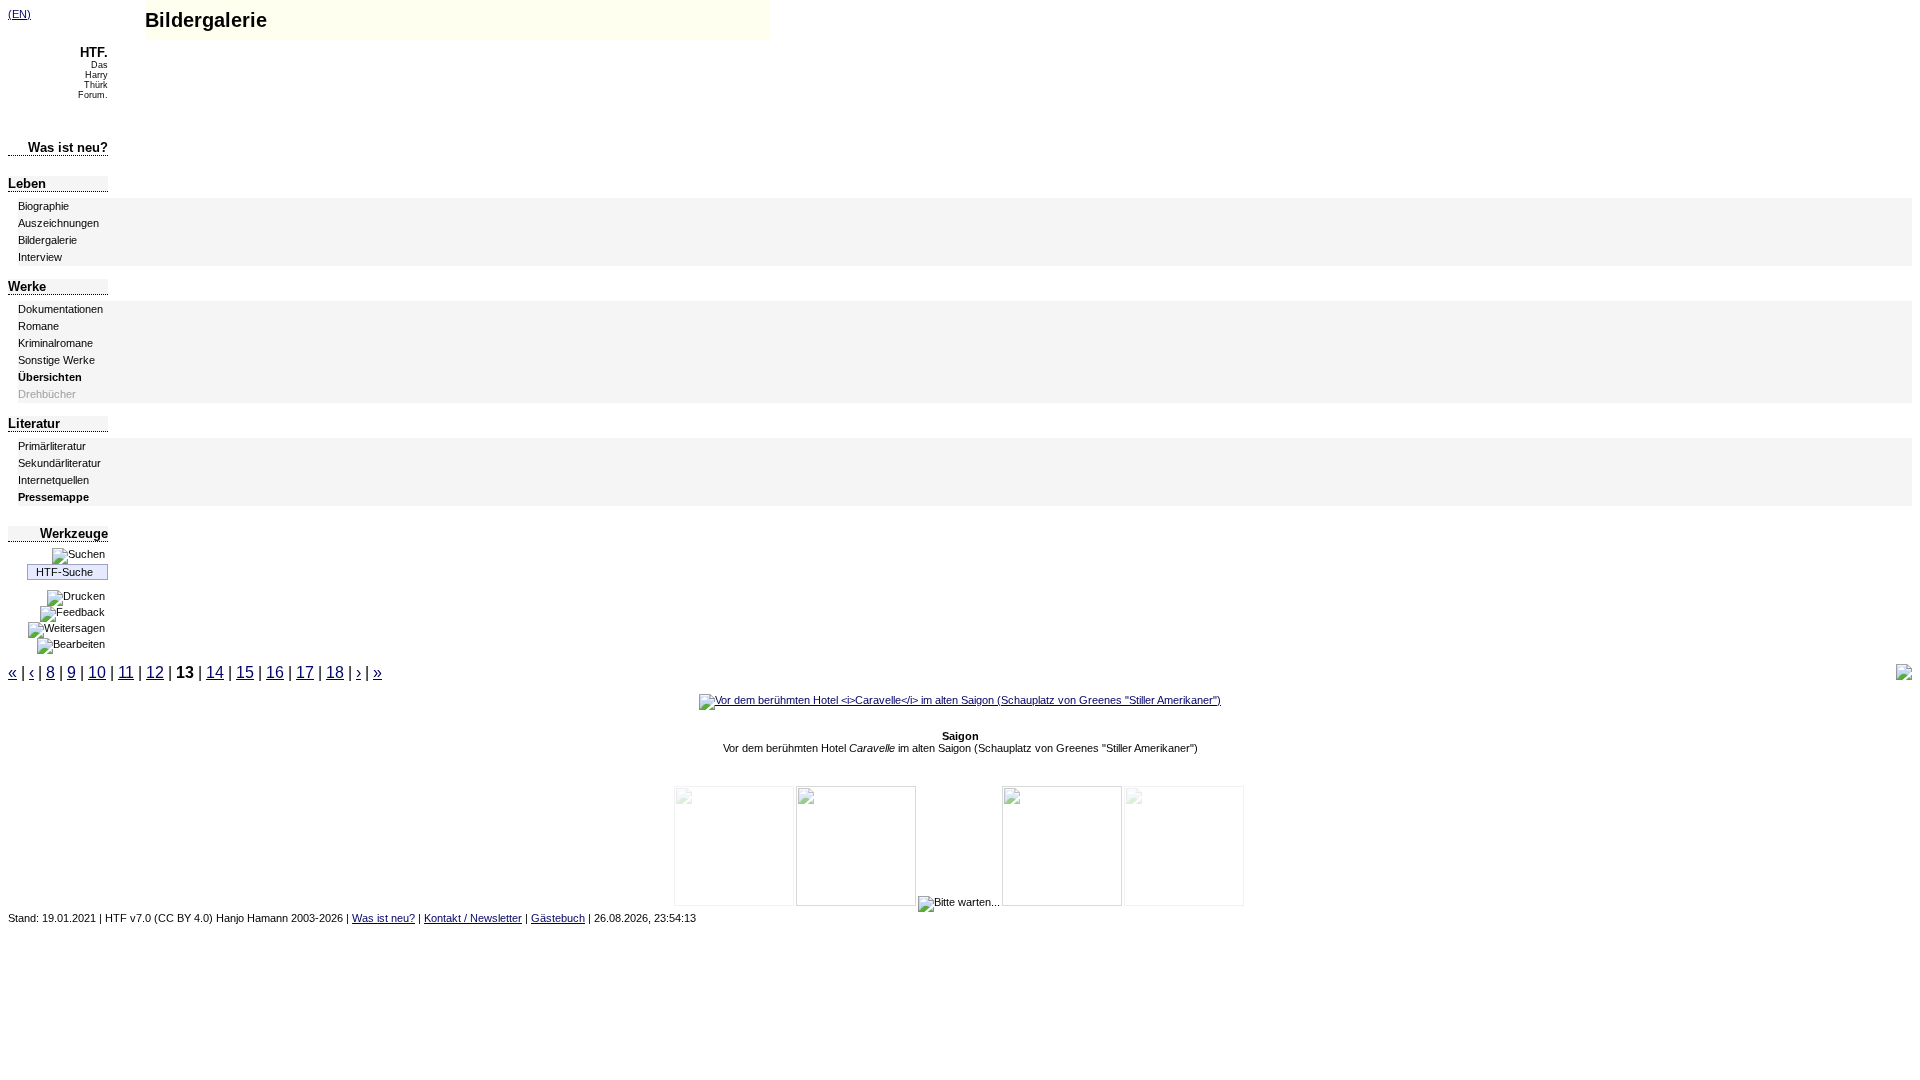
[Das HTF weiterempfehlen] (66, 628)
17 (305, 672)
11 (126, 672)
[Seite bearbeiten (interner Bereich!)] (71, 644)
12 (155, 672)
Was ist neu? (68, 147)
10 (97, 672)
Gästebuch (558, 918)
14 (215, 672)
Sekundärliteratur (59, 463)
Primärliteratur (52, 446)
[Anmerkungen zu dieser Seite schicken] (72, 612)
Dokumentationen (60, 309)
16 (275, 672)
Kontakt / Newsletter (473, 918)
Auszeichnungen (58, 223)
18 (335, 672)
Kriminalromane (55, 343)
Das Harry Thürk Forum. (93, 74)
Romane (38, 326)
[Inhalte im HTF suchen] (78, 554)
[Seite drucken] (76, 596)
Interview (40, 257)
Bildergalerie (47, 240)
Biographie (43, 206)
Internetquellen (53, 480)
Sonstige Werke (56, 360)
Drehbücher (47, 394)
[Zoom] (1904, 676)
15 (245, 672)
